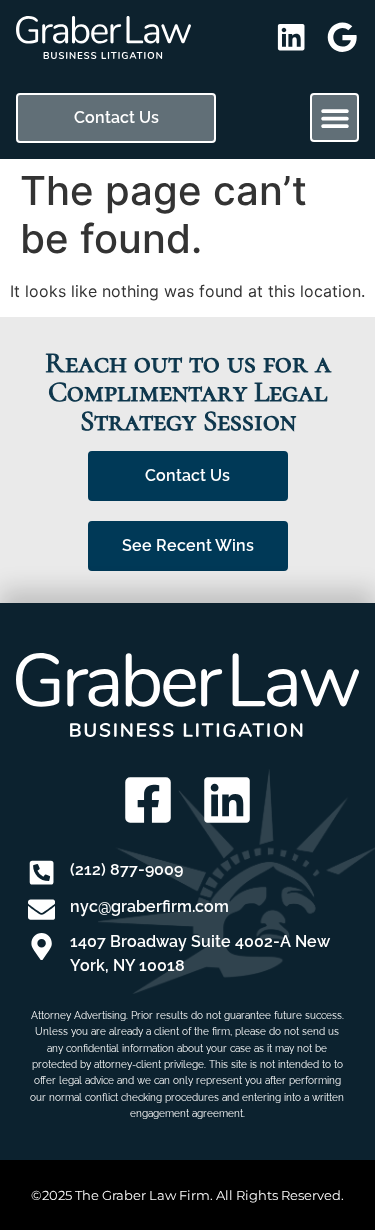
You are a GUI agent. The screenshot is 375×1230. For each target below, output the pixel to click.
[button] (334, 117)
